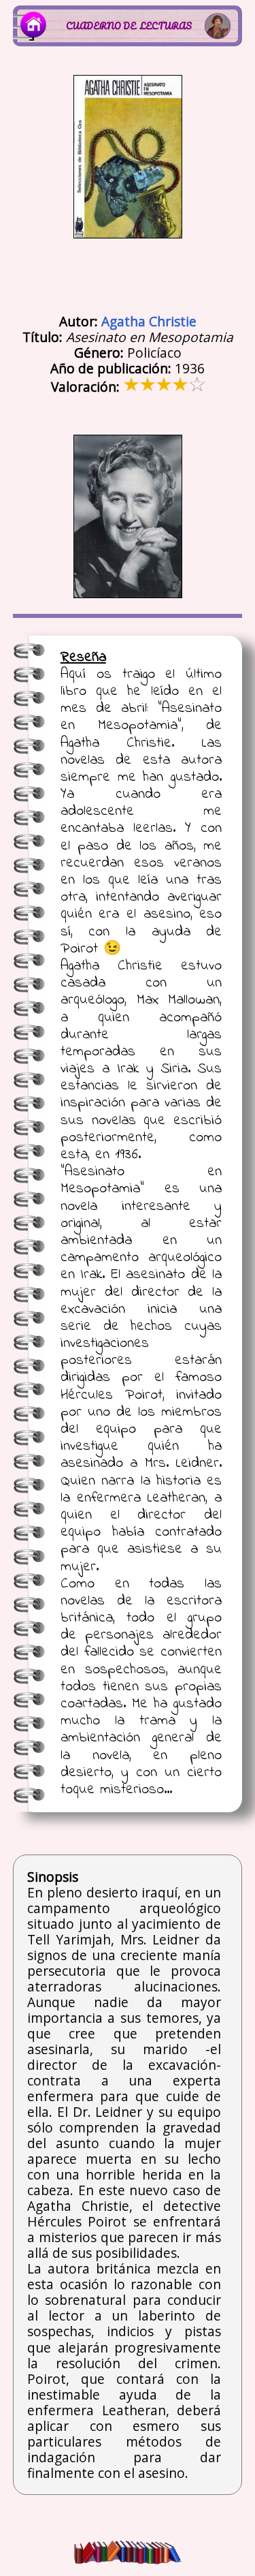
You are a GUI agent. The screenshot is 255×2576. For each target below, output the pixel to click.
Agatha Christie (149, 321)
